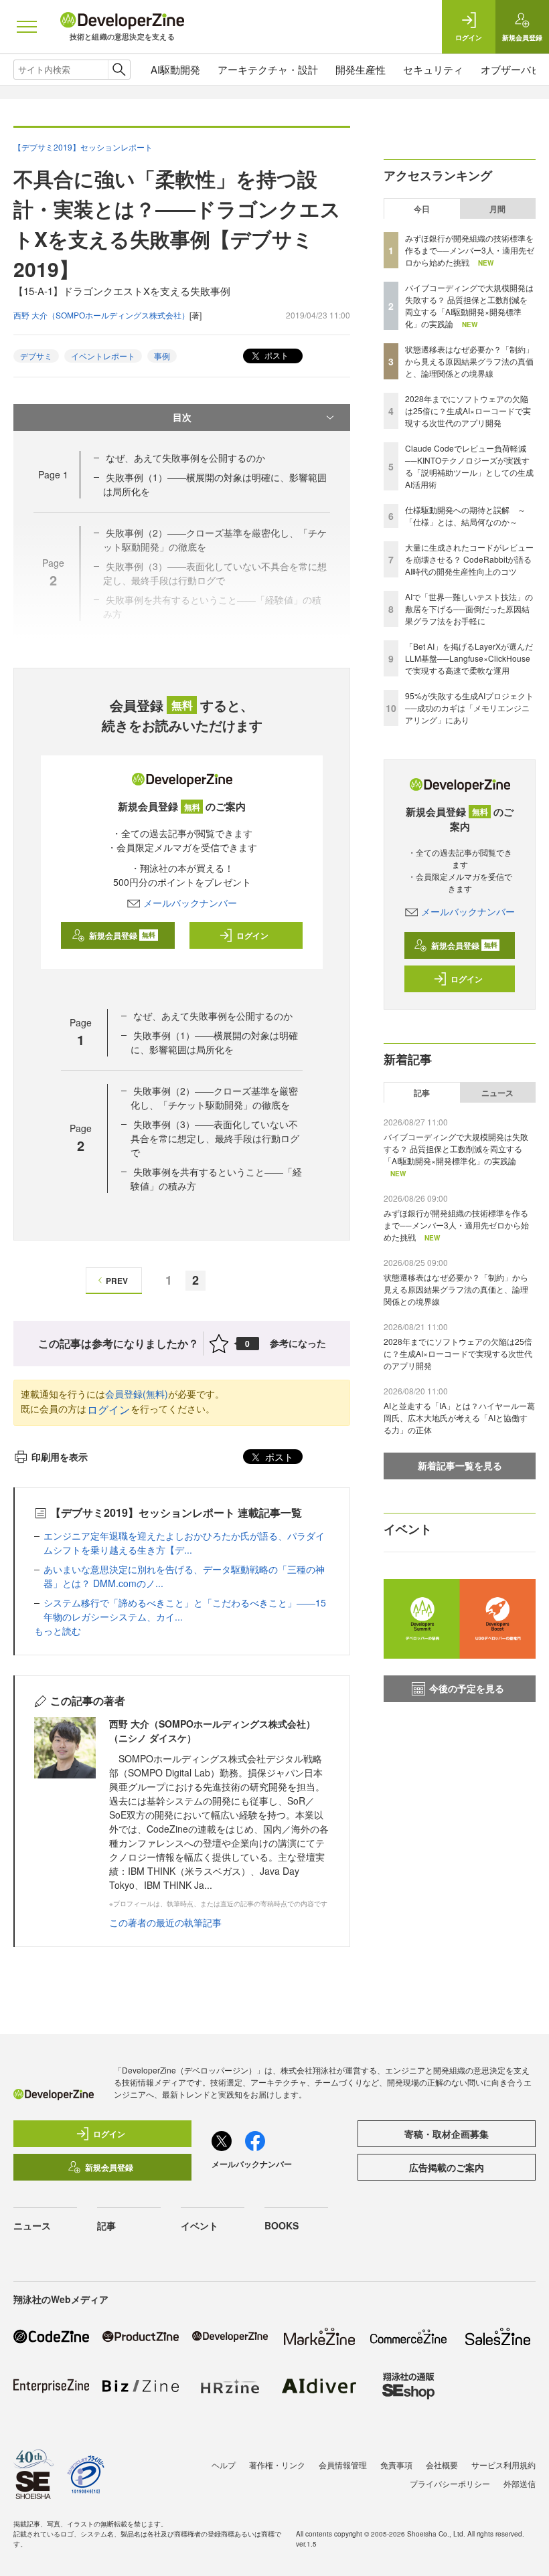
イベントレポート (103, 356)
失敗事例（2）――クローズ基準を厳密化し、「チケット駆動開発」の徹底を (214, 1098)
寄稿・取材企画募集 (447, 2134)
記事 (422, 1093)
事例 (162, 356)
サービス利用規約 (503, 2465)
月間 (497, 209)
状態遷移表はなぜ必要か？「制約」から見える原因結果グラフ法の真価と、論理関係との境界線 (469, 361)
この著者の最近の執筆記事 (165, 1922)
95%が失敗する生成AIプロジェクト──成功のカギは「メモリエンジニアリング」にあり (469, 708)
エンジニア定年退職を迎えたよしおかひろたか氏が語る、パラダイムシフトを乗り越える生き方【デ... (184, 1543)
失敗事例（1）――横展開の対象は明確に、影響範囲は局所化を (214, 1042)
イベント (200, 2225)
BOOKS (282, 2225)
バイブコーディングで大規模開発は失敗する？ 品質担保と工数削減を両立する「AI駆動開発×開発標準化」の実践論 (469, 305)
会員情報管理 (343, 2465)
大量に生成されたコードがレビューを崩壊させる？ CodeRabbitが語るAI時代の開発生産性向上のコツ (469, 559)
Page (53, 474)
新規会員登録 (122, 935)
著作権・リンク (277, 2465)
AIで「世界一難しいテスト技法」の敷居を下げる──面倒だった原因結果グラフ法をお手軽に (469, 609)
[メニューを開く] (27, 27)
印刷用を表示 (60, 1457)
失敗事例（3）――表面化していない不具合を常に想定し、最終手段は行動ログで (215, 1138)
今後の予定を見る (467, 1688)
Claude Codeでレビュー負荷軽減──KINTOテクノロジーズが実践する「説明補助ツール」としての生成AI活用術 (469, 466)
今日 (422, 209)
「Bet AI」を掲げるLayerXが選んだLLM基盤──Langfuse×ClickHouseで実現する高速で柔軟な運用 (469, 658)
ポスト (276, 355)
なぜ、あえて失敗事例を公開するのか (185, 458)
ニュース (497, 1093)
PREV (117, 1281)
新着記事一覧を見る (460, 1465)
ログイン (252, 935)
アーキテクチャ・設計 (268, 69)
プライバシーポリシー (450, 2483)
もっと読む (58, 1631)
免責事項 (396, 2465)
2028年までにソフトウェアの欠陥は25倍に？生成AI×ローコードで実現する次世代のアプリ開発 (468, 410)
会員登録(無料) (137, 1394)
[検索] (119, 70)
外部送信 (520, 2483)
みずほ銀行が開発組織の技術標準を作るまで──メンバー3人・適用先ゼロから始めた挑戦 (470, 250)
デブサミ (36, 356)
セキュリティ (433, 69)
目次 (182, 417)
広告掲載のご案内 (447, 2167)
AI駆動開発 (175, 69)
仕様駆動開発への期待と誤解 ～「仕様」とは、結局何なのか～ (465, 516)
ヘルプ (224, 2465)
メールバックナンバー (190, 903)
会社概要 (442, 2465)
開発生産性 (361, 69)
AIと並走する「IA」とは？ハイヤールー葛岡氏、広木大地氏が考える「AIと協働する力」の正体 (459, 1417)
